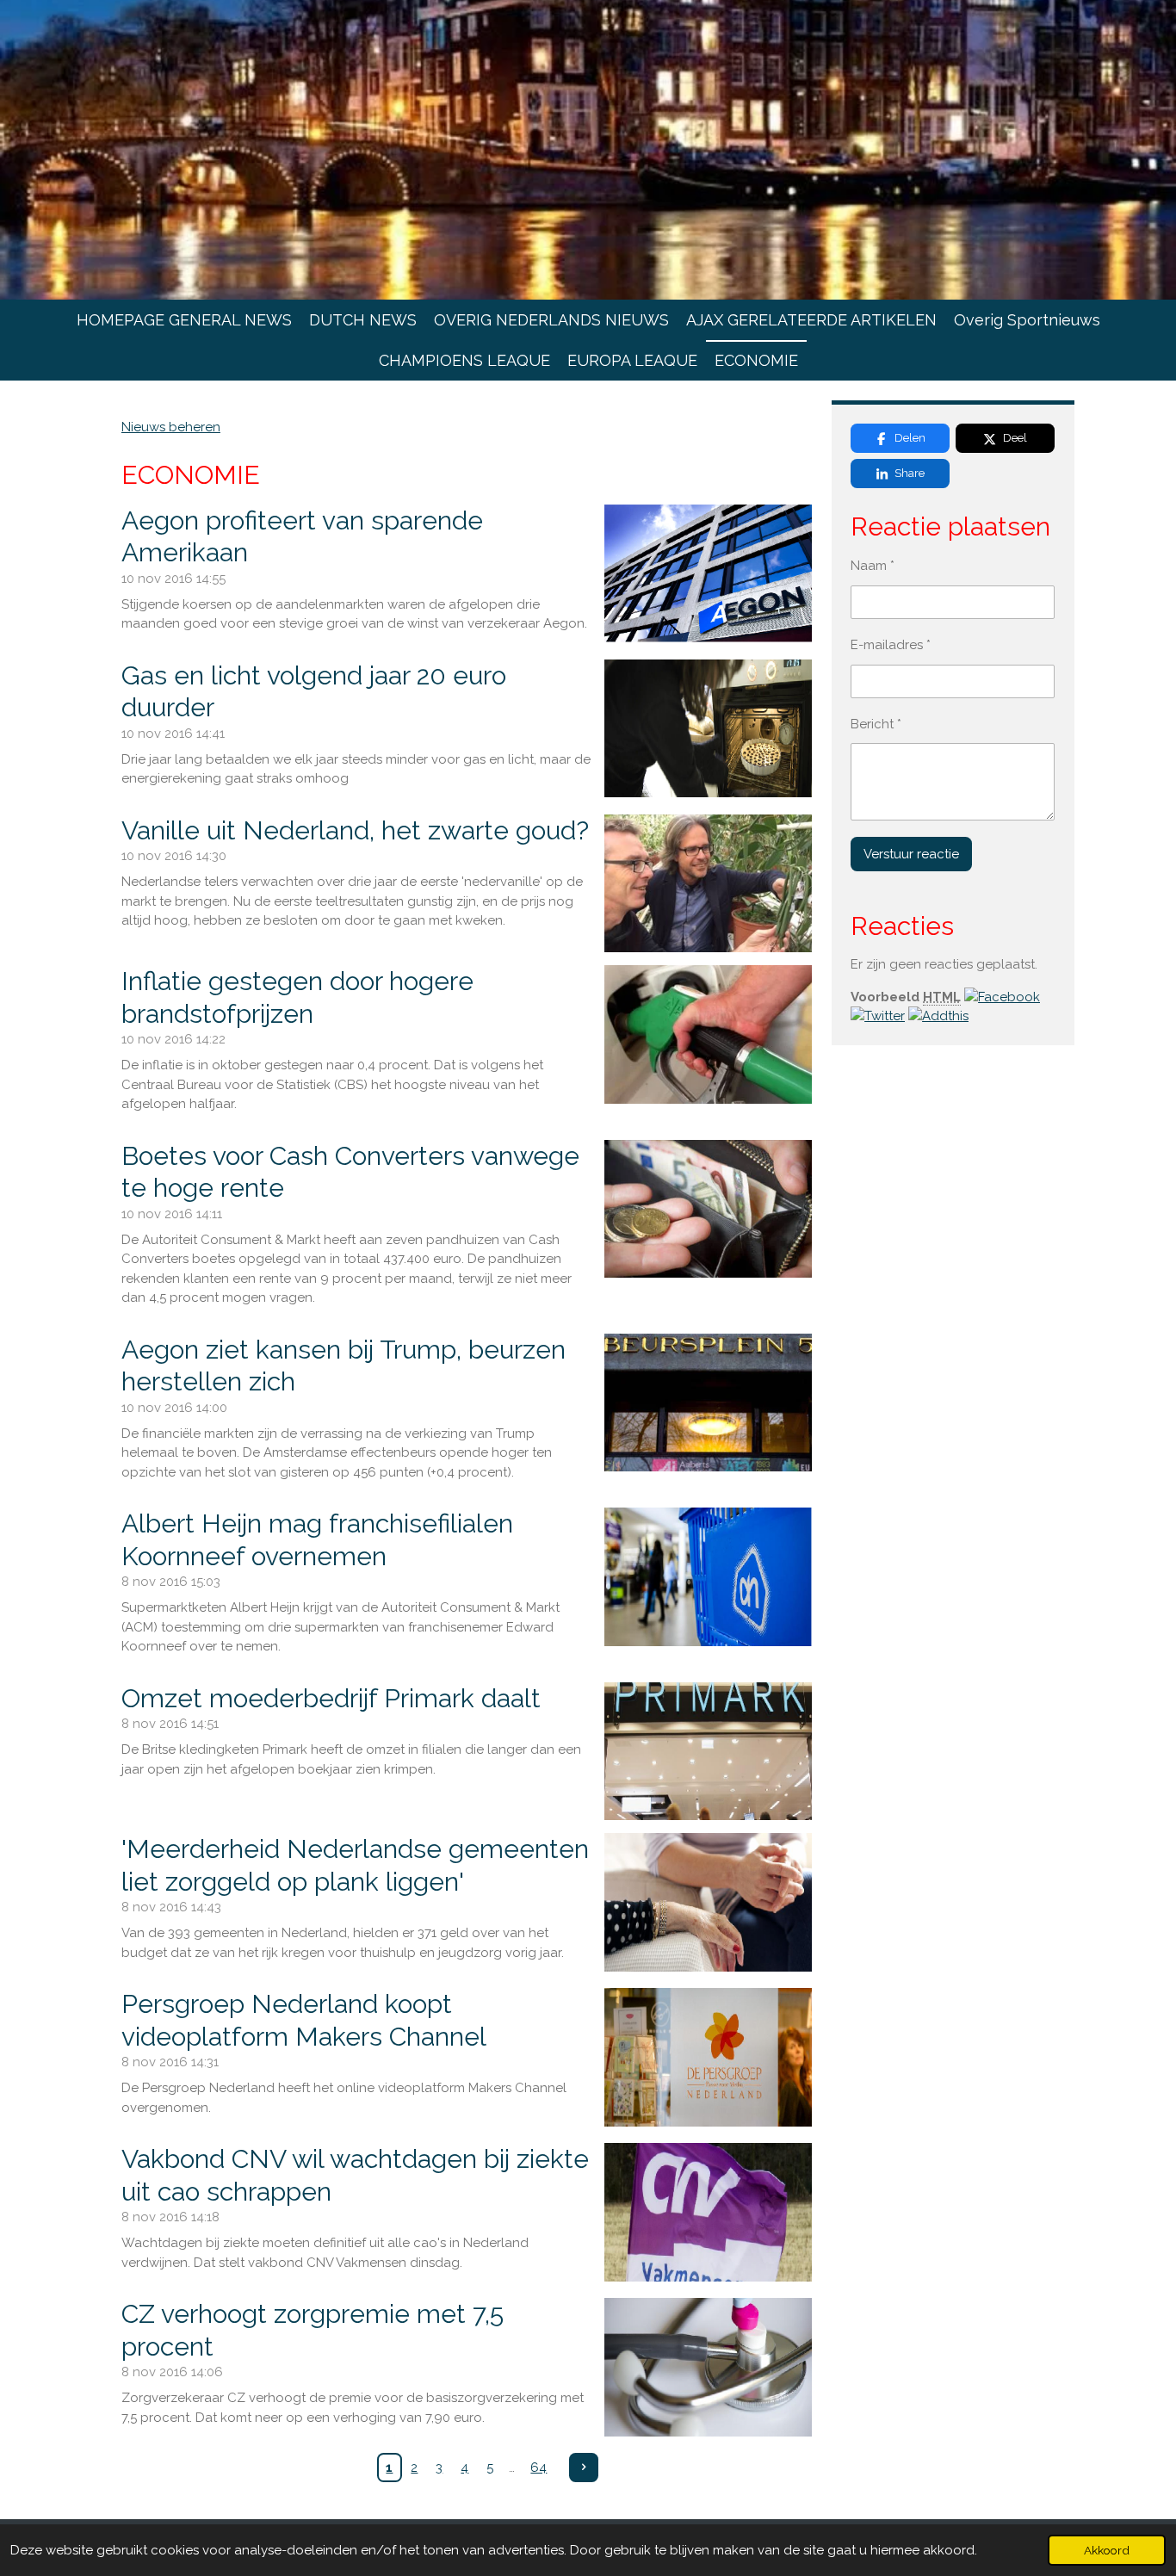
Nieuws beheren (171, 427)
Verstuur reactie (911, 854)
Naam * (873, 566)
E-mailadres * (891, 645)
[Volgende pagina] (584, 2468)
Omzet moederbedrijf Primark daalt (331, 1698)
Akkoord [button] (1107, 2550)
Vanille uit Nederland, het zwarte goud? (355, 830)
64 (538, 2468)
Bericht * (876, 724)
